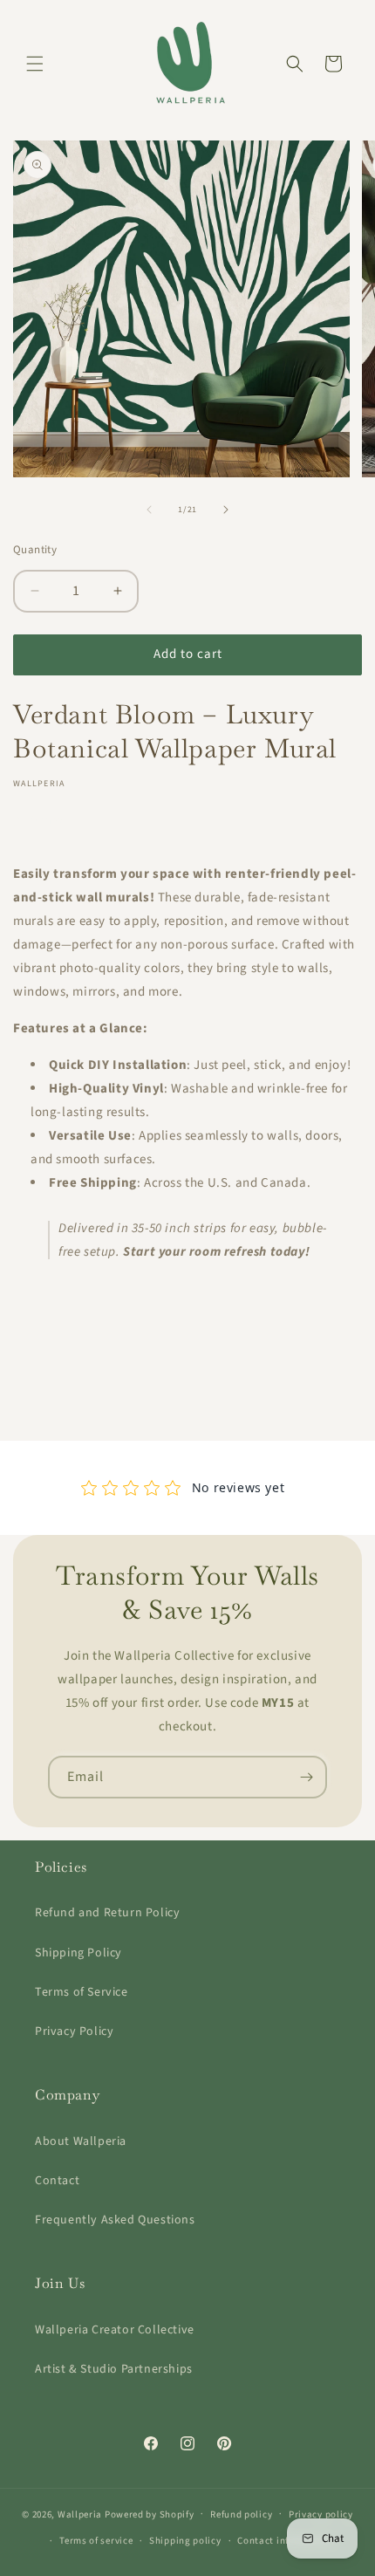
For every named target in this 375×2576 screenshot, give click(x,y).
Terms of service (96, 2541)
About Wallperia (81, 2141)
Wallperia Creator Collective (115, 2330)
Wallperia (80, 2514)
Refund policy (241, 2514)
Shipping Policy (78, 1953)
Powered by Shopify (150, 2514)
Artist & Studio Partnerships (114, 2369)
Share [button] (47, 820)
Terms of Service (82, 1992)
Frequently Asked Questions (115, 2220)
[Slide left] (149, 510)
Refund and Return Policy (107, 1913)
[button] (35, 64)
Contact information (284, 2541)
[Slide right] (226, 510)
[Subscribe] (306, 1777)
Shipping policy (185, 2541)
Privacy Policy (74, 2031)
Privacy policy (321, 2514)
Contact (57, 2181)
